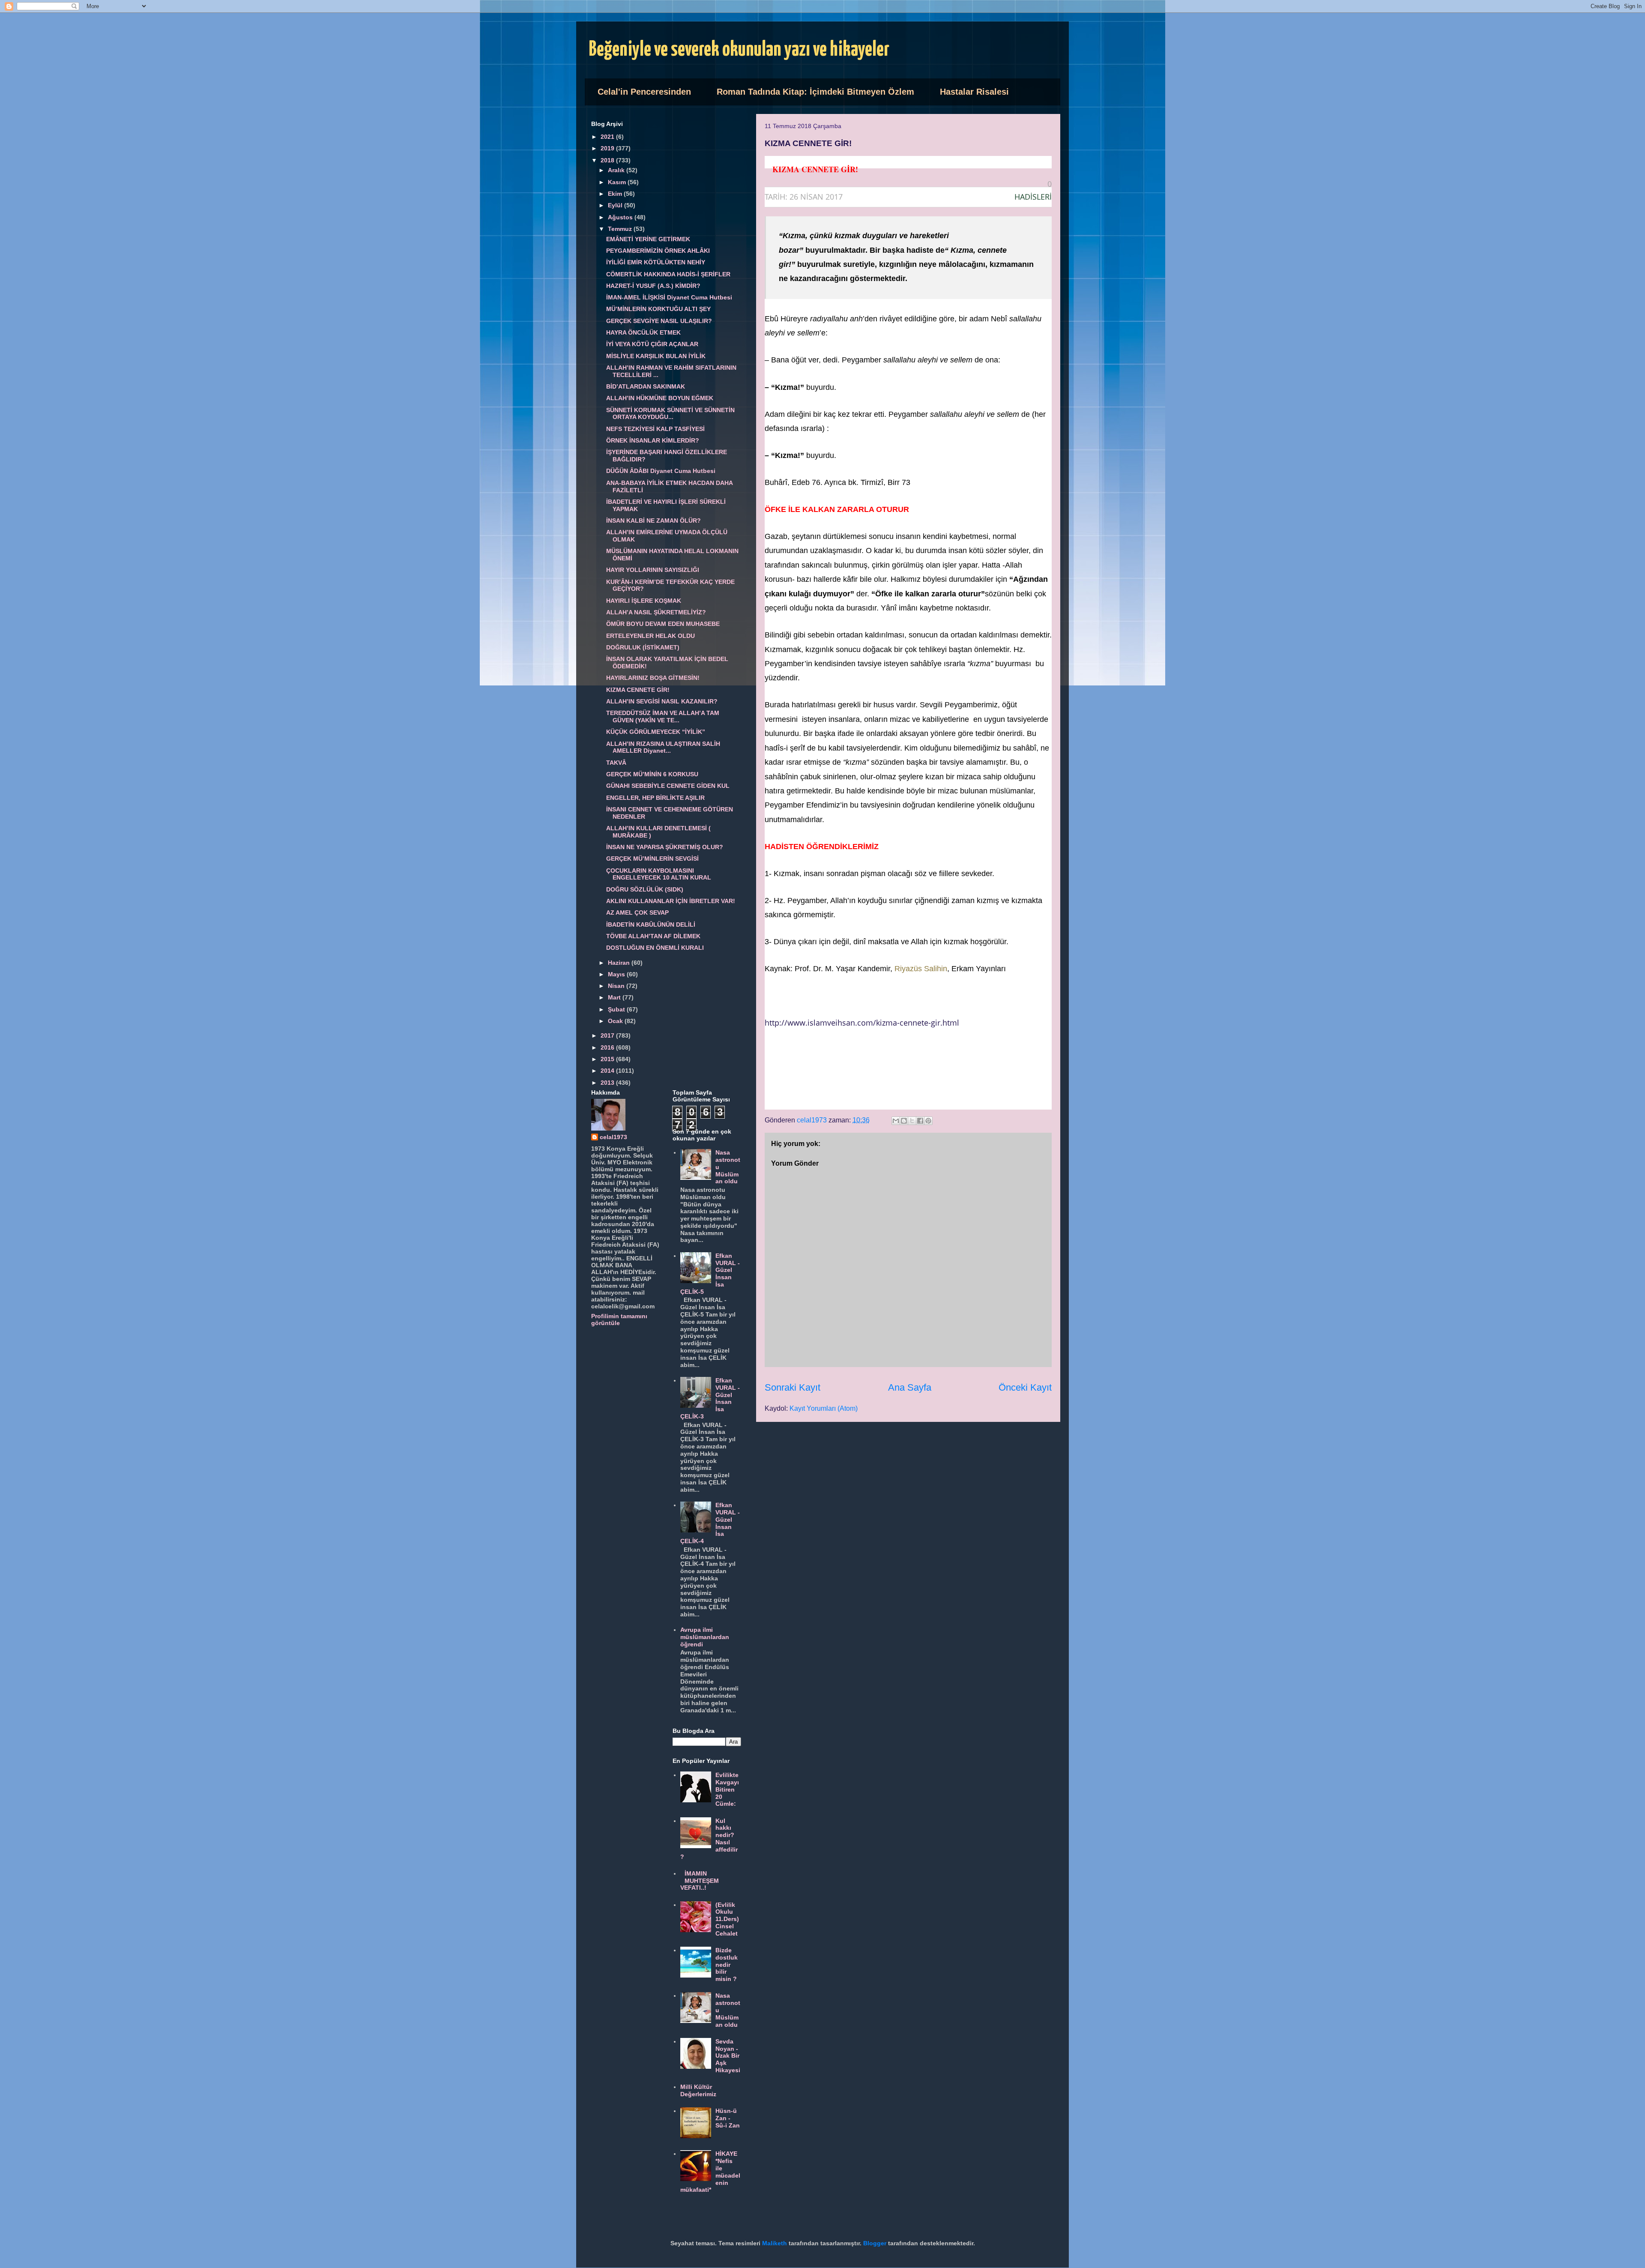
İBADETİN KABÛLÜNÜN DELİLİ (651, 925)
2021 (608, 137)
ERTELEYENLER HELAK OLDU (651, 636)
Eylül (616, 205)
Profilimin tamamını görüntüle (619, 1320)
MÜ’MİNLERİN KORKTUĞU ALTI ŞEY (658, 309)
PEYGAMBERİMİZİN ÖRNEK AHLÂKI (658, 251)
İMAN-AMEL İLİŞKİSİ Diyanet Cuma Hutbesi (669, 297)
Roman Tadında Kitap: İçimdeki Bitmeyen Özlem (815, 92)
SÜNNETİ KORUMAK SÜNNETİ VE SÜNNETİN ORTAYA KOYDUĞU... (670, 414)
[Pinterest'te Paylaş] (928, 1121)
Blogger (875, 2243)
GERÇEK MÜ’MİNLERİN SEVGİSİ (652, 859)
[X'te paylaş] (912, 1121)
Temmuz (621, 229)
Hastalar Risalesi (974, 92)
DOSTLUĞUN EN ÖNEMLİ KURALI (655, 948)
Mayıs (617, 974)
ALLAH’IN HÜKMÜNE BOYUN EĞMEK (660, 398)
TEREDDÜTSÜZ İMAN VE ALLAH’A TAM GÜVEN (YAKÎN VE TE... (663, 717)
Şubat (617, 1009)
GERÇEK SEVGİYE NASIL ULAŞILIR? (659, 321)
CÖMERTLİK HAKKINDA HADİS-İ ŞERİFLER (668, 274)
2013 (608, 1083)
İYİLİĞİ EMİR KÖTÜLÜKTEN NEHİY (656, 262)
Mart (615, 997)
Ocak (616, 1021)
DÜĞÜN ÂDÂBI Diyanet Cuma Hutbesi (661, 471)
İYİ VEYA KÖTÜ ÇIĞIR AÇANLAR (652, 344)
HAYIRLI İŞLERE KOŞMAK (644, 601)
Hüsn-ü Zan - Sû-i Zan (728, 2118)
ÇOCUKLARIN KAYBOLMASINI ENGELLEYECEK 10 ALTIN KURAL (659, 874)
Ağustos (621, 217)
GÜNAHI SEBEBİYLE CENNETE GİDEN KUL (668, 786)
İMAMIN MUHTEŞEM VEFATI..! (700, 1881)
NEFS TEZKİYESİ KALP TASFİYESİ (655, 429)
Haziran (620, 963)
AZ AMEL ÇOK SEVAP (637, 913)
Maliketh (775, 2243)
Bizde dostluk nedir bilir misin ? (727, 1964)
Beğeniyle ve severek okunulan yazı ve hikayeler (739, 50)
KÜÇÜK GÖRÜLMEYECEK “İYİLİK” (656, 732)
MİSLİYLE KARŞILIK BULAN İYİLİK (656, 356)
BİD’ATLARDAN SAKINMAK (646, 386)
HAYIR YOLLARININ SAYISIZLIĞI (653, 570)
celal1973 (613, 1137)
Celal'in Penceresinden (644, 92)
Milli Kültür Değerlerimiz (698, 2090)
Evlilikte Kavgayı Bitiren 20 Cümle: (727, 1789)
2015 (608, 1059)
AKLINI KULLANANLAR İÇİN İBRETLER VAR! (671, 901)
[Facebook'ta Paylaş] (920, 1121)
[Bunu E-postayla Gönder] (896, 1121)
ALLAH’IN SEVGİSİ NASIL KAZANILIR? (662, 701)
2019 (608, 148)
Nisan (617, 986)
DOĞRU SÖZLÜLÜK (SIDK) (645, 889)
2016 (608, 1047)
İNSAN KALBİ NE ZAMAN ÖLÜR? (654, 521)
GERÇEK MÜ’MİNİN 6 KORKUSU (652, 774)
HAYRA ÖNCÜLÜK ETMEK (643, 332)
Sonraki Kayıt (793, 1387)
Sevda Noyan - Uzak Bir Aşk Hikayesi (728, 2056)
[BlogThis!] (904, 1121)
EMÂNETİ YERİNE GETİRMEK (648, 239)
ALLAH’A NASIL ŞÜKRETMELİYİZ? (656, 612)
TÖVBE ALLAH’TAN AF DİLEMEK (653, 936)
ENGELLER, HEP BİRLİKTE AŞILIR (655, 798)
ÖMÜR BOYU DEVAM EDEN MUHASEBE (663, 624)
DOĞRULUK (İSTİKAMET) (643, 647)
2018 (608, 160)
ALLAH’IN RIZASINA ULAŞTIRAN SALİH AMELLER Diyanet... (663, 747)
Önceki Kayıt (1025, 1387)
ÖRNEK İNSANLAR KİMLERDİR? (653, 440)
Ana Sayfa (910, 1387)
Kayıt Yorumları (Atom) (824, 1408)
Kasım (618, 182)
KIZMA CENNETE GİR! (638, 690)
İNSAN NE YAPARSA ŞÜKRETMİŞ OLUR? (665, 847)
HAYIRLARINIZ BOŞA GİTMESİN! (653, 678)
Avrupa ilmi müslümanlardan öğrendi (705, 1637)
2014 (608, 1071)
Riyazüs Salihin (921, 969)
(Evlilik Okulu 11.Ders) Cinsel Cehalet (727, 1919)
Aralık (617, 170)
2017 (608, 1035)
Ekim (616, 194)
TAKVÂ (616, 763)
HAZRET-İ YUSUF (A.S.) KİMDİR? (653, 286)
